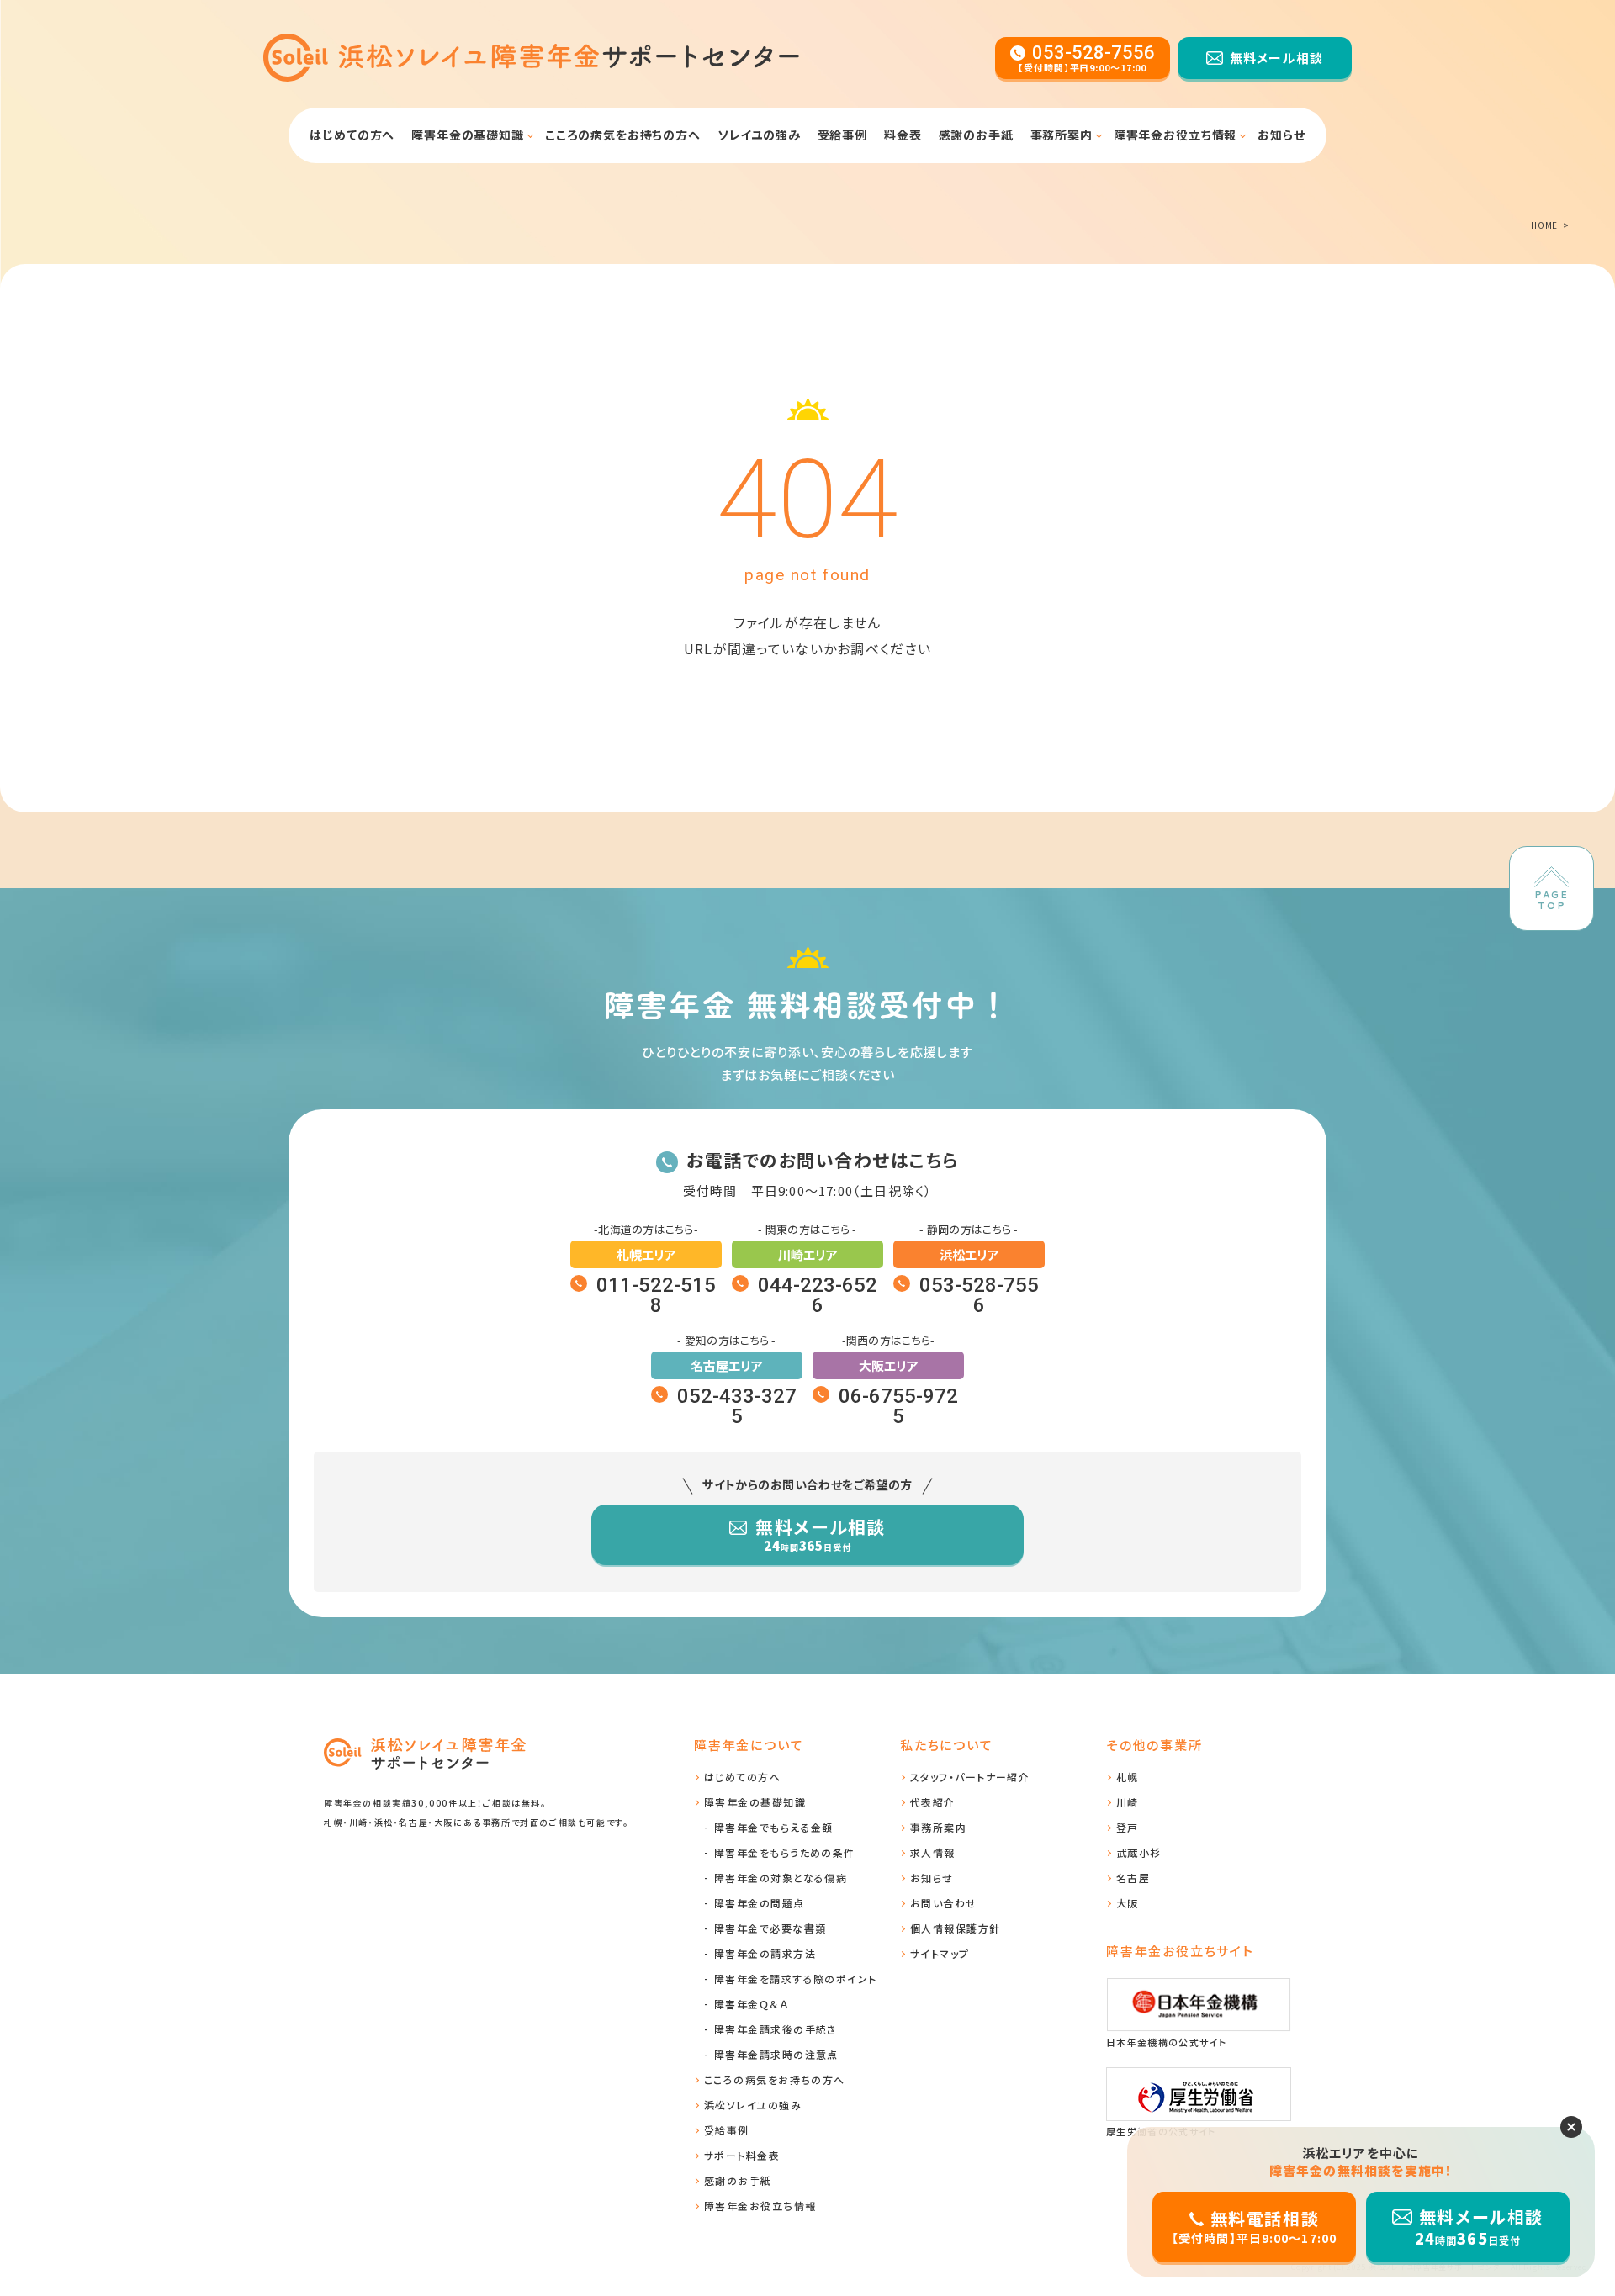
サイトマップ (940, 1953)
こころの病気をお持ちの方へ (623, 135)
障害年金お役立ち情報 (1175, 135)
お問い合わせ (944, 1903)
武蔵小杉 (1139, 1852)
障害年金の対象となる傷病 (781, 1878)
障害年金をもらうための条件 (785, 1852)
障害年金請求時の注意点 (776, 2054)
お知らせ (1281, 135)
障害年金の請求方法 (765, 1953)
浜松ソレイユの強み (753, 2105)
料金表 (903, 135)
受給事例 (842, 135)
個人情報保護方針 (956, 1928)
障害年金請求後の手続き (776, 2029)
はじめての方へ (352, 135)
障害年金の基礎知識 (1170, 179)
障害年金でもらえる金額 (774, 1827)
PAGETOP (1551, 900)
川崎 (1128, 1802)
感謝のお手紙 (976, 135)
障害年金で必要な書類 (435, 179)
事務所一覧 (1020, 179)
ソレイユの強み (759, 135)
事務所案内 (1062, 135)
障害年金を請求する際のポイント (796, 1979)
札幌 (1128, 1777)
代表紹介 (933, 1802)
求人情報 (933, 1852)
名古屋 (1133, 1878)
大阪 (1128, 1903)
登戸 (1128, 1827)
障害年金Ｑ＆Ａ (751, 2004)
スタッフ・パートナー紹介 (970, 1777)
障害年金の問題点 (760, 1903)
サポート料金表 (742, 2155)
